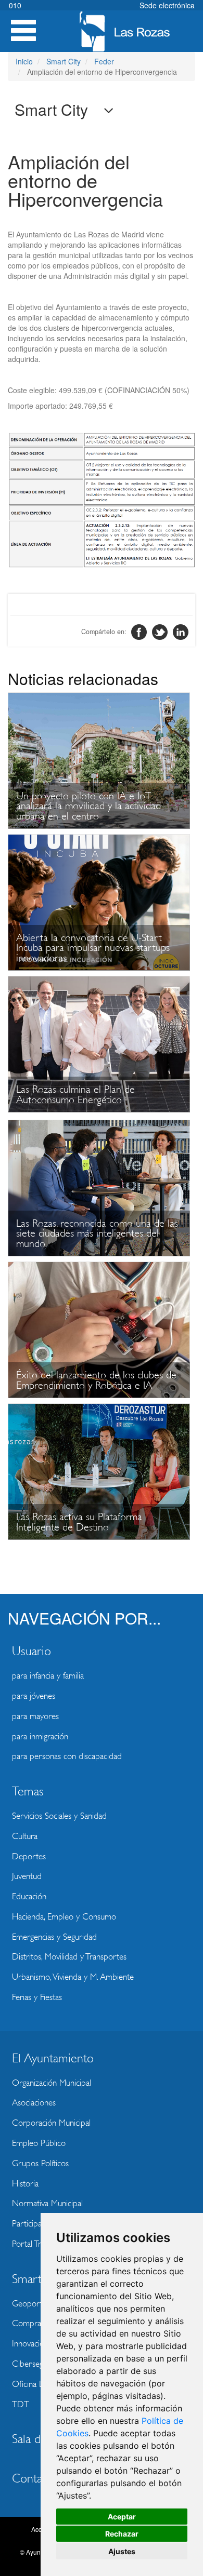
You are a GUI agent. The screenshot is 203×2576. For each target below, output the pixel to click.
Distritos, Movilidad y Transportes (69, 1957)
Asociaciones (34, 2103)
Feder (104, 61)
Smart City (64, 61)
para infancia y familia (48, 1676)
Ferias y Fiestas (37, 1997)
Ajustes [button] (122, 2551)
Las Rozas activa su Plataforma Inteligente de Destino (79, 1522)
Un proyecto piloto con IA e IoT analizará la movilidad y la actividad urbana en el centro (88, 806)
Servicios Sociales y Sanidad (59, 1816)
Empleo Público (39, 2143)
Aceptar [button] (122, 2517)
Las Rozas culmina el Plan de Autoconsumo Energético (75, 1095)
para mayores (35, 1716)
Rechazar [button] (122, 2534)
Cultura (25, 1836)
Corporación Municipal (51, 2123)
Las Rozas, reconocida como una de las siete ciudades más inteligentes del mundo (97, 1233)
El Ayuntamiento (53, 2058)
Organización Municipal (52, 2083)
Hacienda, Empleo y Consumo (64, 1917)
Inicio (24, 61)
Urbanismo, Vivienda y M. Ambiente (73, 1977)
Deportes (29, 1856)
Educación (29, 1896)
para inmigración (40, 1736)
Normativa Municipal (47, 2203)
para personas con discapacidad (67, 1756)
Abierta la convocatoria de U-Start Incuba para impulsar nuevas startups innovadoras (93, 948)
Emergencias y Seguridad (54, 1937)
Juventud (27, 1876)
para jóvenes (34, 1696)
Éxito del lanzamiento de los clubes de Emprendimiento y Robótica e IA (96, 1380)
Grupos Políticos (40, 2163)
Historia (25, 2184)
